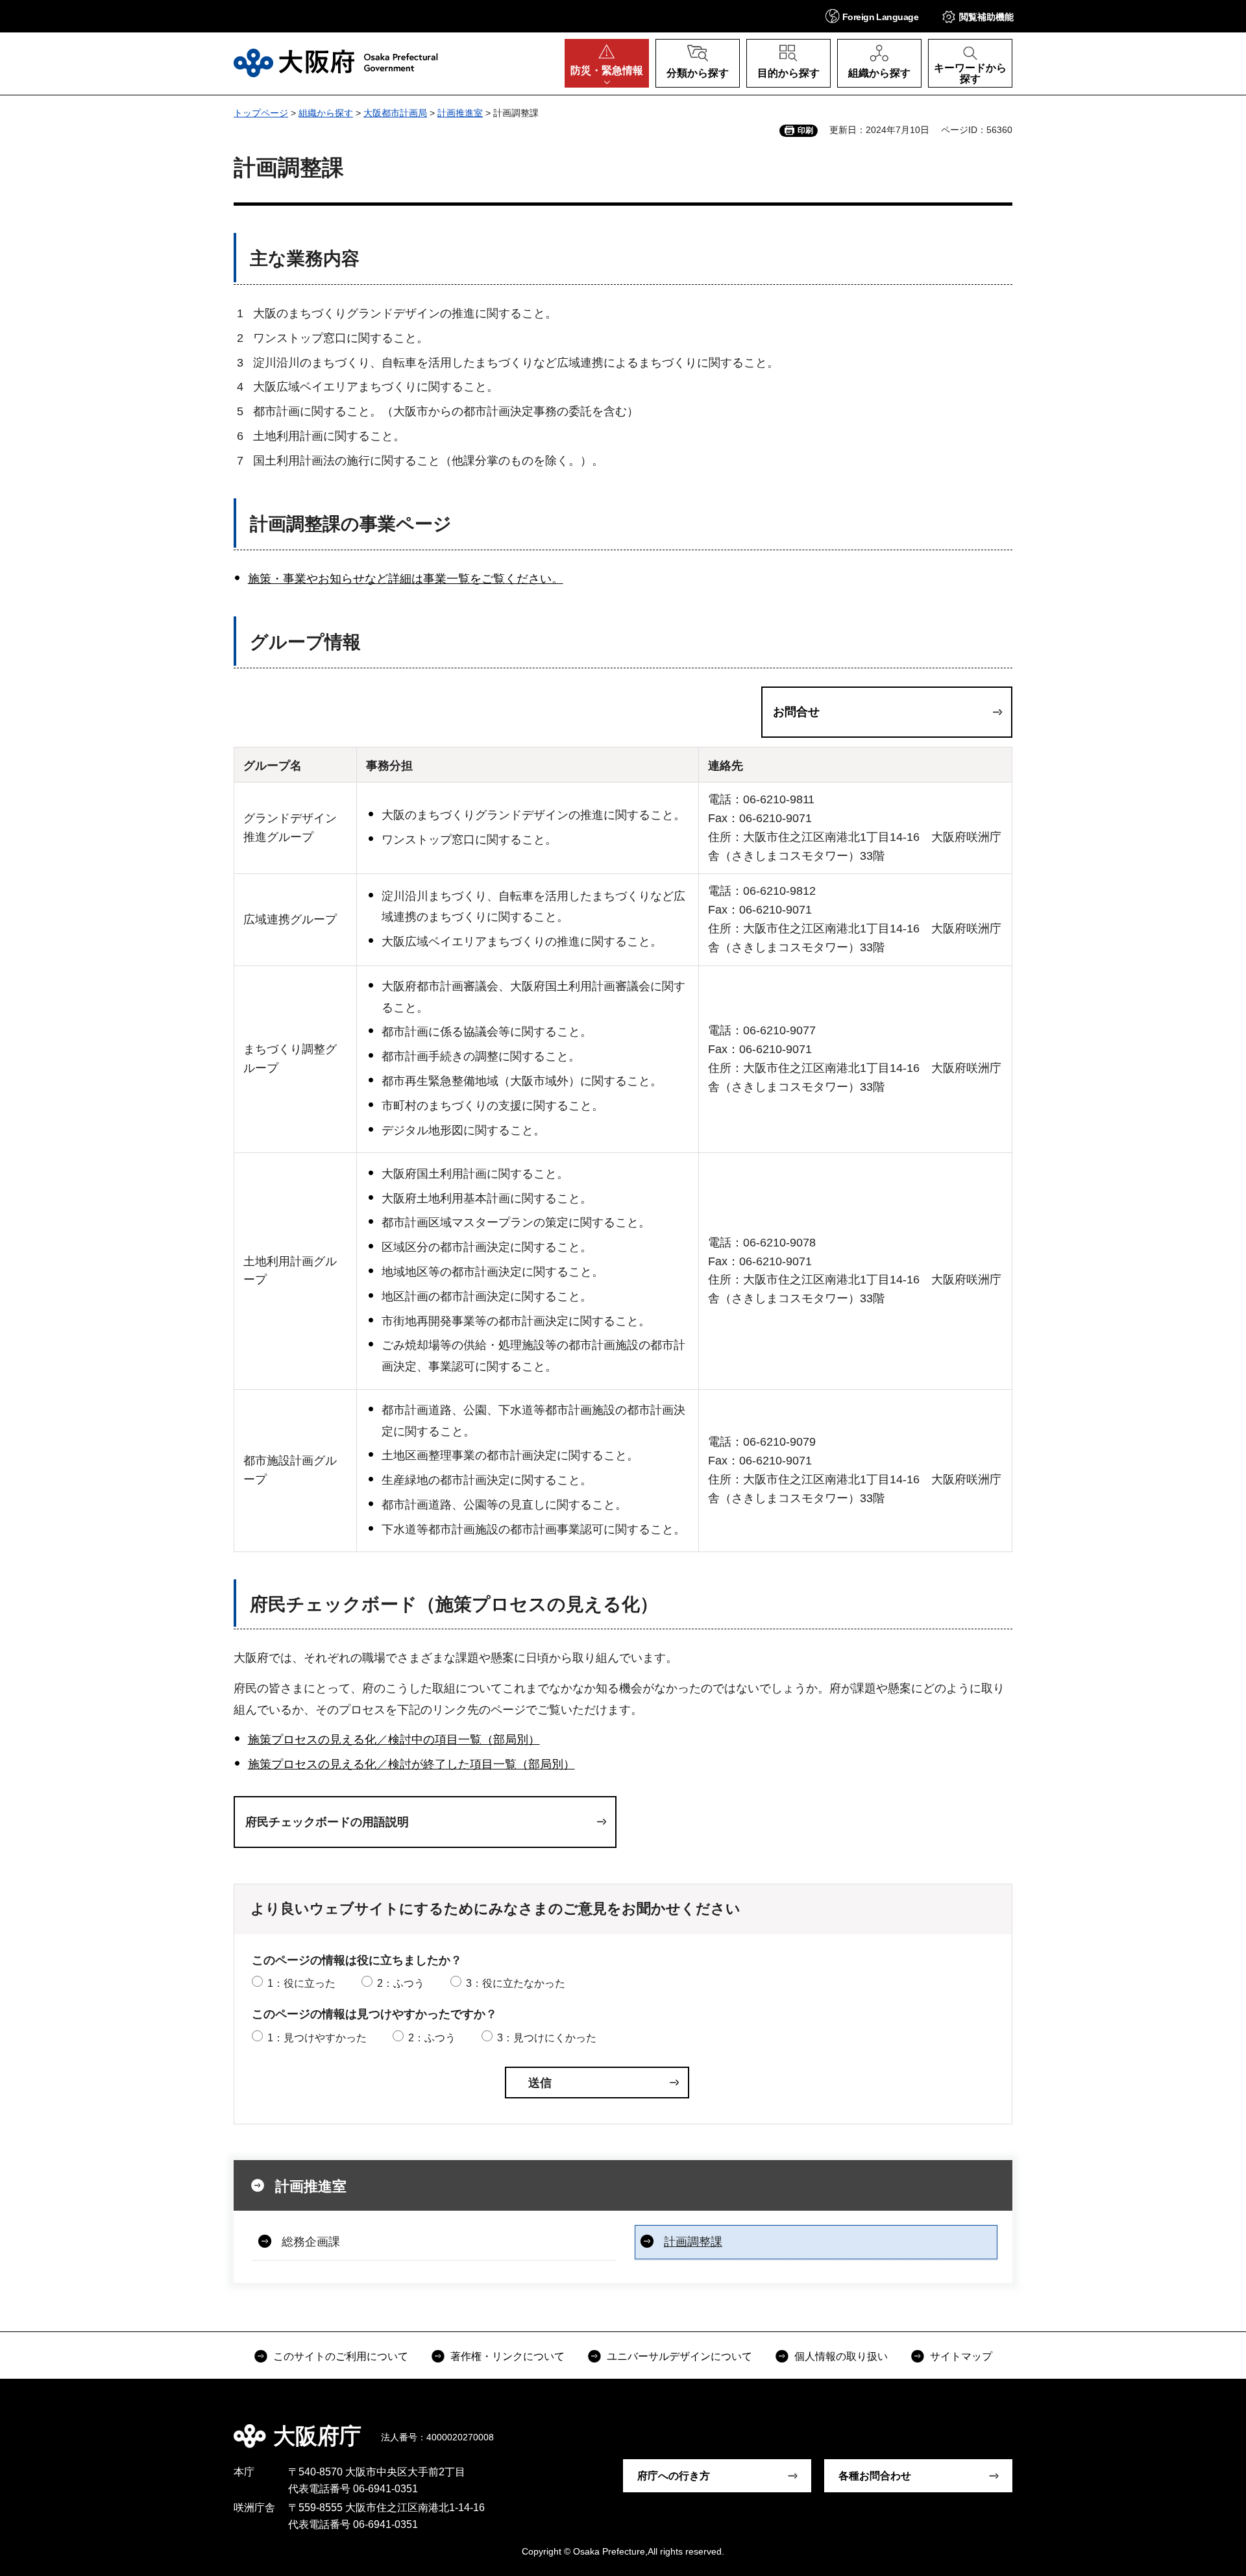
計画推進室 (460, 113)
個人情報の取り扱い (841, 2356)
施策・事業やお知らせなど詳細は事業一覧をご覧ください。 (406, 579)
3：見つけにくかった (547, 2038)
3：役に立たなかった (516, 1983)
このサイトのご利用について (341, 2356)
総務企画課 (311, 2242)
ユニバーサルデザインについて (679, 2356)
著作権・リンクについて (507, 2356)
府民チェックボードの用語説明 (327, 1822)
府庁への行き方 (674, 2476)
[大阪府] (336, 63)
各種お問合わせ (875, 2476)
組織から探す (326, 113)
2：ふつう (401, 1983)
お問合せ (796, 712)
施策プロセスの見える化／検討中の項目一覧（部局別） (394, 1740)
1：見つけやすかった (317, 2038)
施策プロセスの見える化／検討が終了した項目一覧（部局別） (411, 1764)
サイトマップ (961, 2356)
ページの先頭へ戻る (1019, 2427)
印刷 (805, 130)
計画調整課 (693, 2242)
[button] (872, 16)
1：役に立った (301, 1983)
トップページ (261, 113)
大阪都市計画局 (395, 113)
